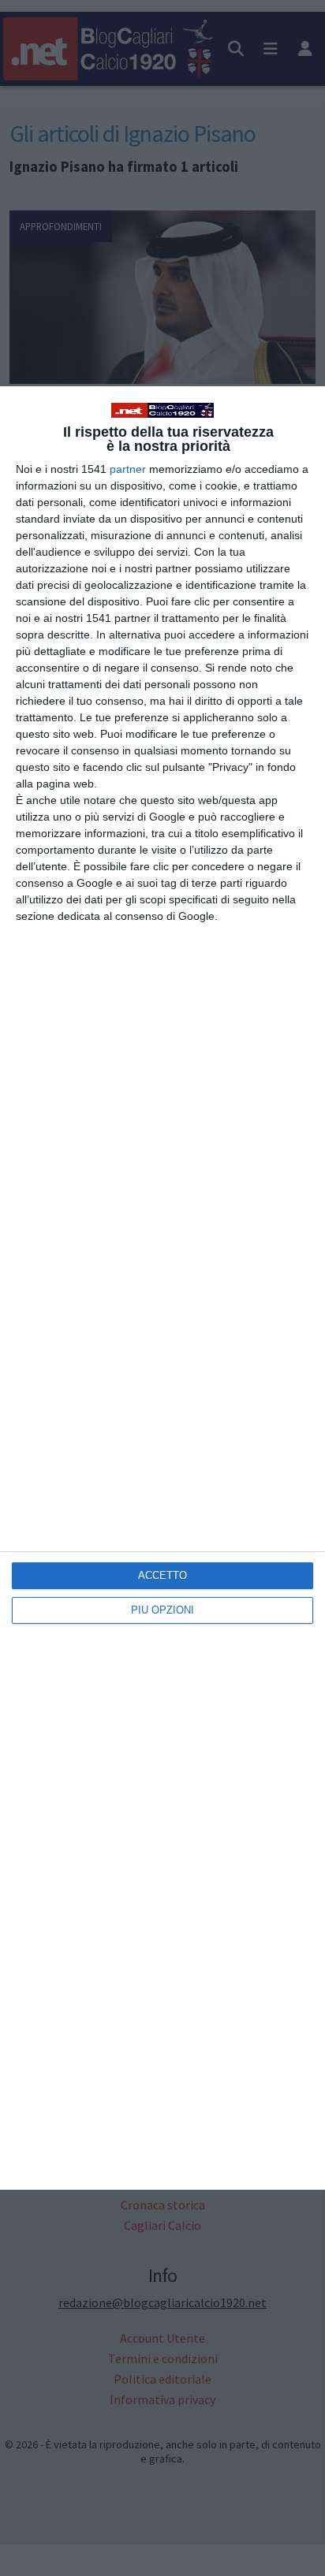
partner (128, 469)
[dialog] (162, 1288)
